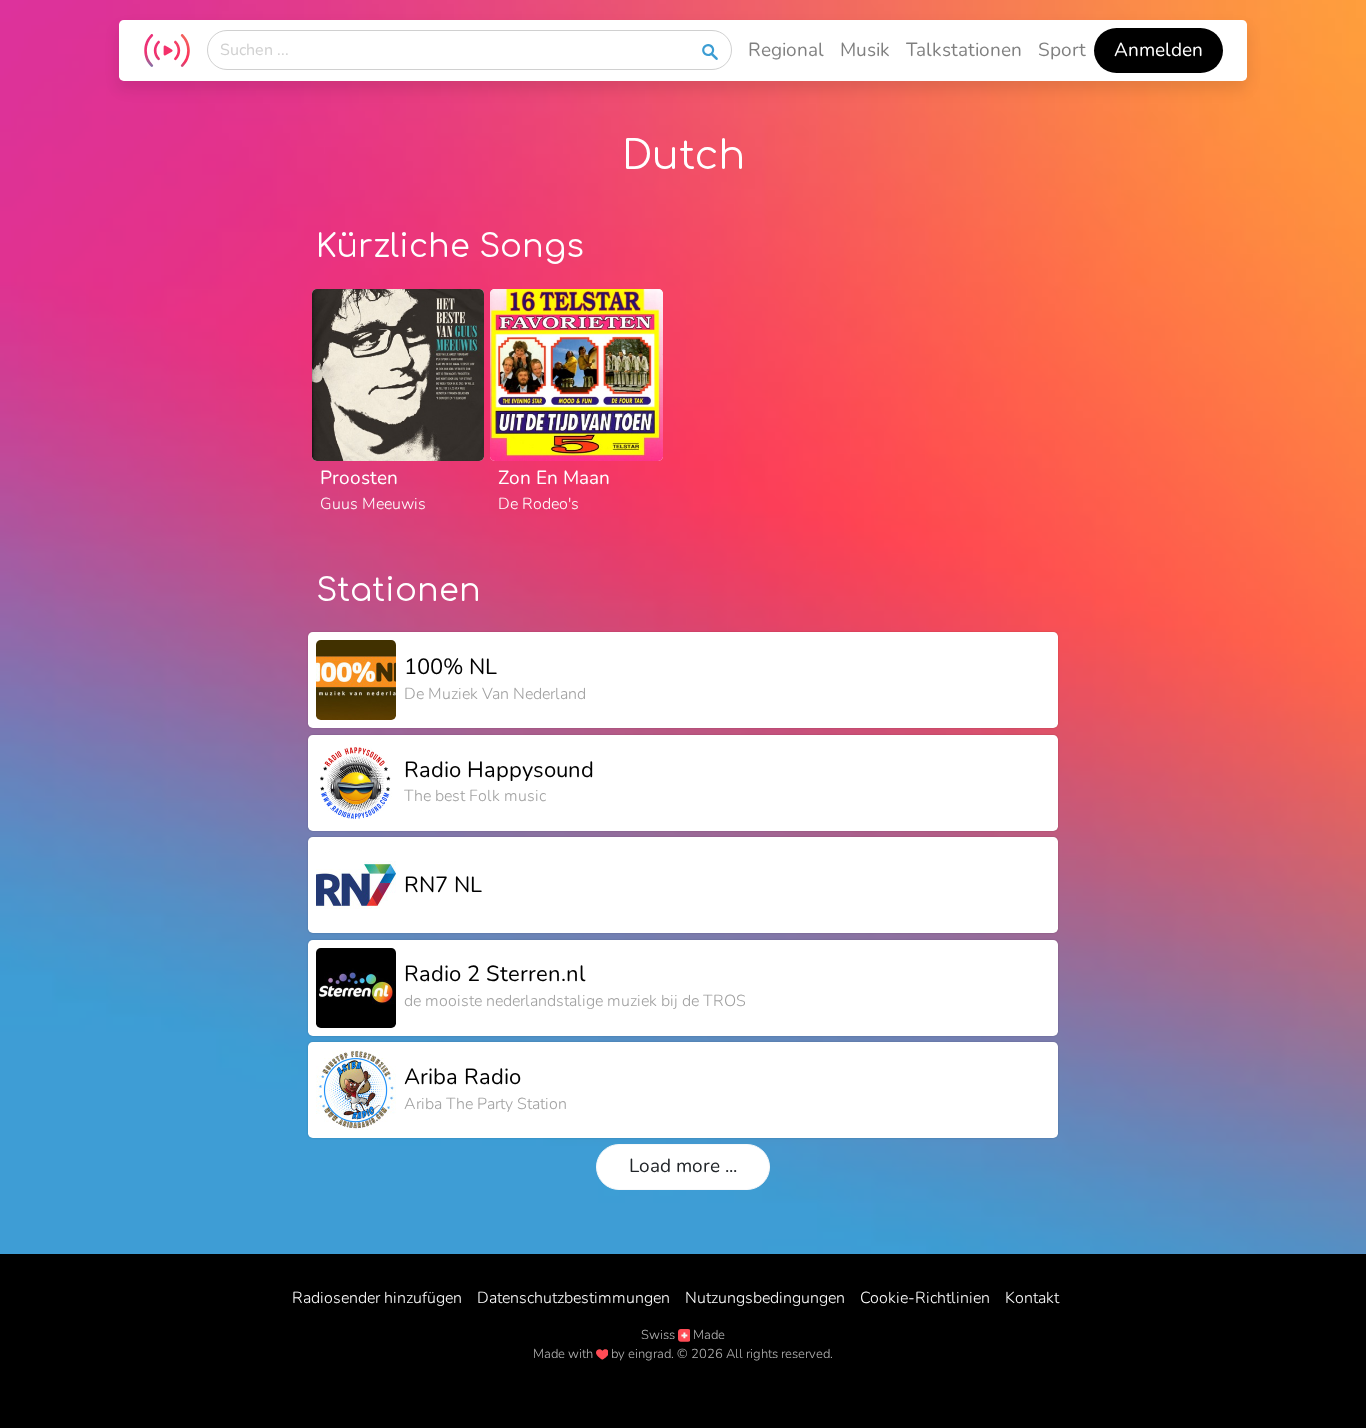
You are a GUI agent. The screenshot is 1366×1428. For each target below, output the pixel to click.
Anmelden (1158, 50)
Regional (786, 50)
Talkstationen (964, 50)
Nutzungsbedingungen (765, 1298)
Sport (1062, 50)
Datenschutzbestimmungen (573, 1298)
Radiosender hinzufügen (377, 1298)
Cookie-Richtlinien (925, 1298)
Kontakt (1032, 1298)
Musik (865, 50)
